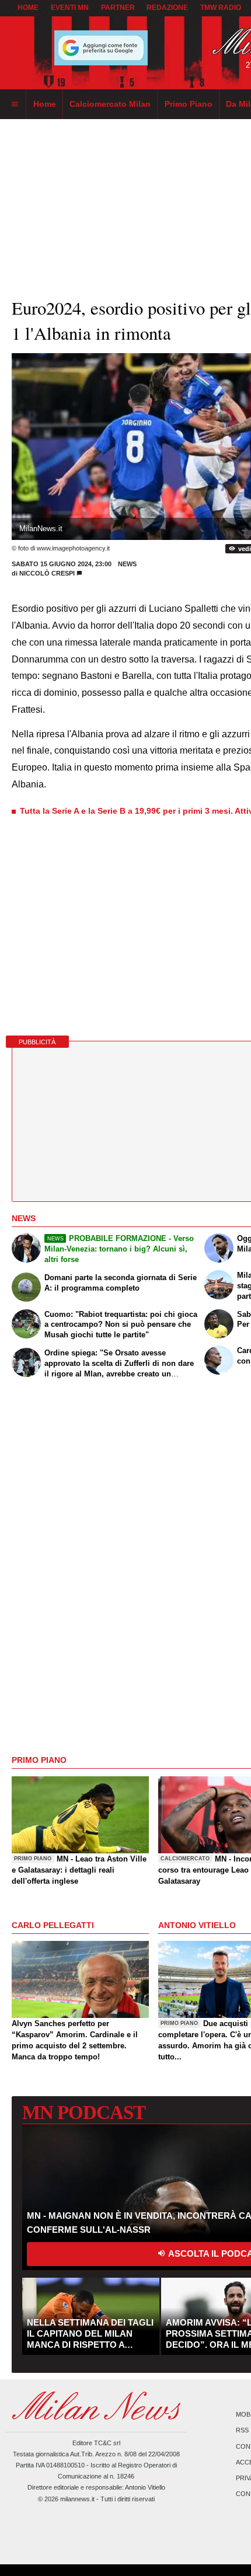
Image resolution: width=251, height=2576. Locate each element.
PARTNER (118, 8)
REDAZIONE (167, 8)
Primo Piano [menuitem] (189, 104)
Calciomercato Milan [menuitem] (110, 104)
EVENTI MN (70, 8)
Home (28, 8)
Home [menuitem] (45, 104)
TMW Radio (221, 8)
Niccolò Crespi (47, 573)
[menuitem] (15, 104)
